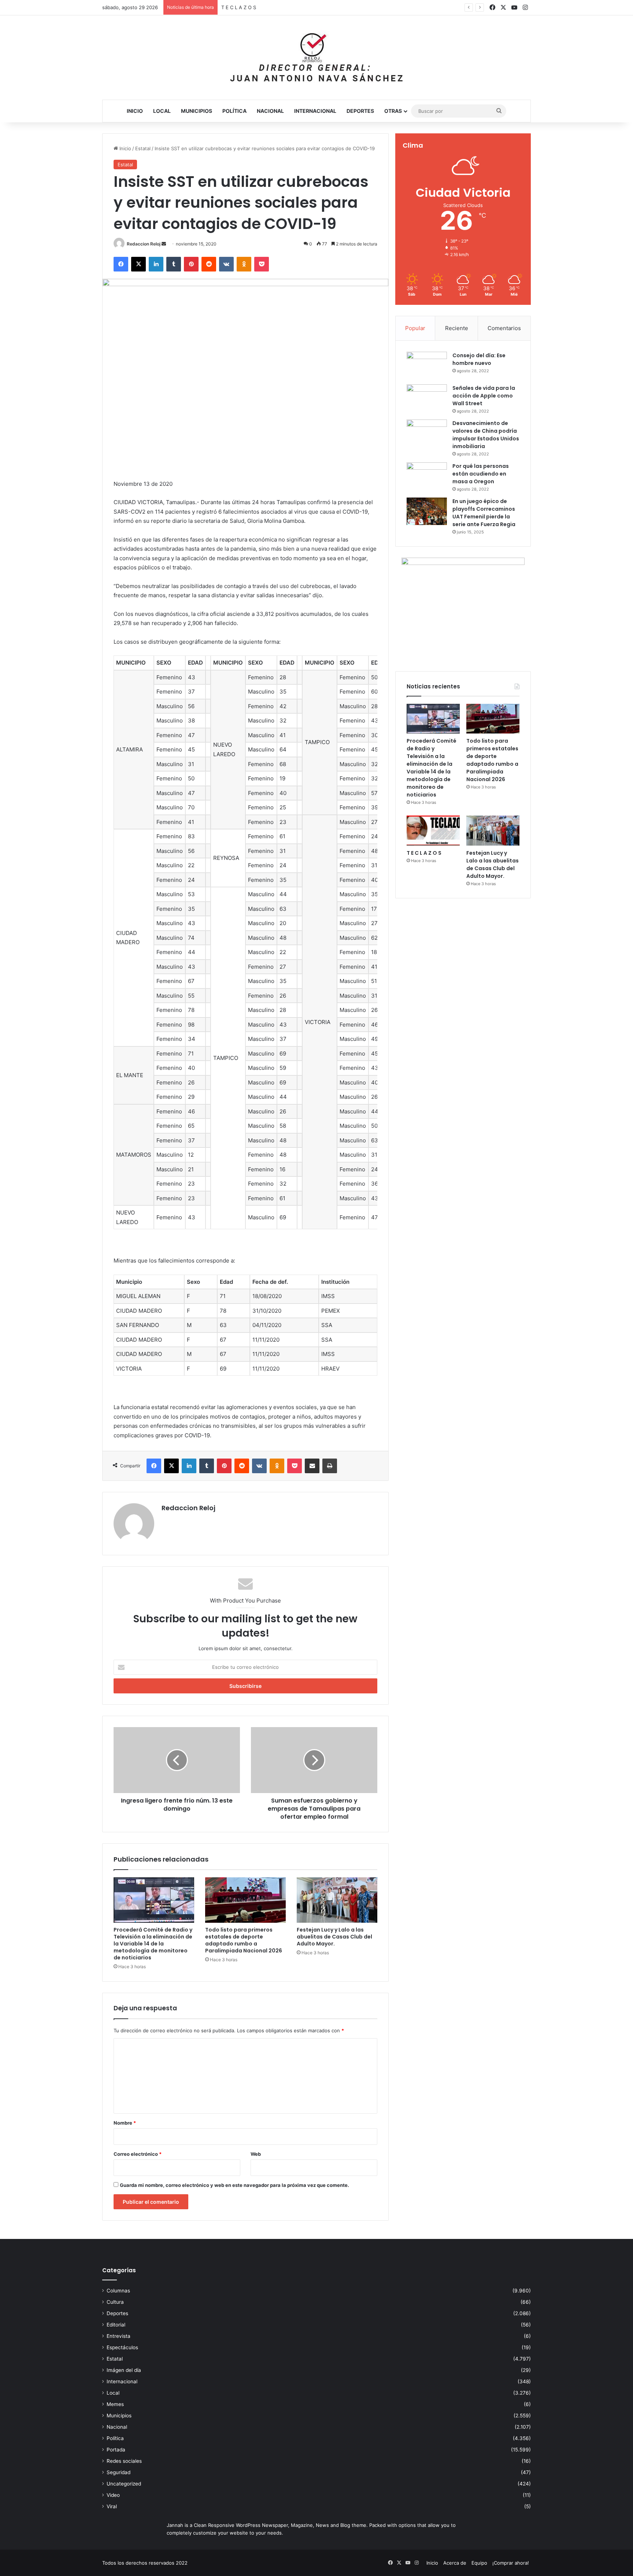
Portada (116, 2450)
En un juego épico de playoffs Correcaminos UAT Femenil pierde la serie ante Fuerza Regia (484, 513)
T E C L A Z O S (424, 853)
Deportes (360, 111)
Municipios (197, 111)
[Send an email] (164, 244)
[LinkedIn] (156, 264)
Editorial (116, 2325)
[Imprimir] (330, 1466)
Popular (415, 328)
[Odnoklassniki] (244, 264)
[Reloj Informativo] (316, 58)
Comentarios (504, 328)
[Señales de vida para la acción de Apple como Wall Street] (427, 398)
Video (113, 2495)
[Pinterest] (191, 264)
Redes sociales (124, 2461)
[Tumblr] (174, 264)
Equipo (479, 2563)
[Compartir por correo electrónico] (312, 1466)
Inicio (135, 111)
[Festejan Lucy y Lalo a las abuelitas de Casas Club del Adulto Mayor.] (337, 1900)
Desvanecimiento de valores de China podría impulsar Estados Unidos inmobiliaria (486, 435)
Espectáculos (122, 2347)
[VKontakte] (226, 264)
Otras (393, 111)
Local (162, 111)
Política (234, 111)
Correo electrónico (138, 2154)
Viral (112, 2506)
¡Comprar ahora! (511, 2563)
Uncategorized (124, 2484)
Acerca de (455, 2563)
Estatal (143, 148)
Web (256, 2154)
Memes (115, 2404)
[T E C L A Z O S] (433, 831)
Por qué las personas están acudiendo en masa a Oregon (481, 474)
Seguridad (119, 2472)
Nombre (125, 2123)
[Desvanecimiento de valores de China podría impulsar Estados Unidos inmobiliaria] (427, 433)
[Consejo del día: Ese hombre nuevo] (427, 365)
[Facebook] (121, 264)
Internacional (315, 111)
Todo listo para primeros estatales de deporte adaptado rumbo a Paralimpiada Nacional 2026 (244, 1940)
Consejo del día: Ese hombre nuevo (479, 359)
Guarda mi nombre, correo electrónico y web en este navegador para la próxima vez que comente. (234, 2185)
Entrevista (119, 2336)
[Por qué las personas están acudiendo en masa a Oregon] (427, 476)
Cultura (115, 2302)
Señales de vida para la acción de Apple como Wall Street (484, 396)
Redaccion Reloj (144, 244)
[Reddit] (209, 264)
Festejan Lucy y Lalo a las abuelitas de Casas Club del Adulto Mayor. (299, 7)
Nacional (270, 111)
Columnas (118, 2291)
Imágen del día (124, 2370)
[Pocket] (262, 264)
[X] (138, 264)
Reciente (457, 328)
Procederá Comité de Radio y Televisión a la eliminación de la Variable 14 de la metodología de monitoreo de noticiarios (153, 1944)
